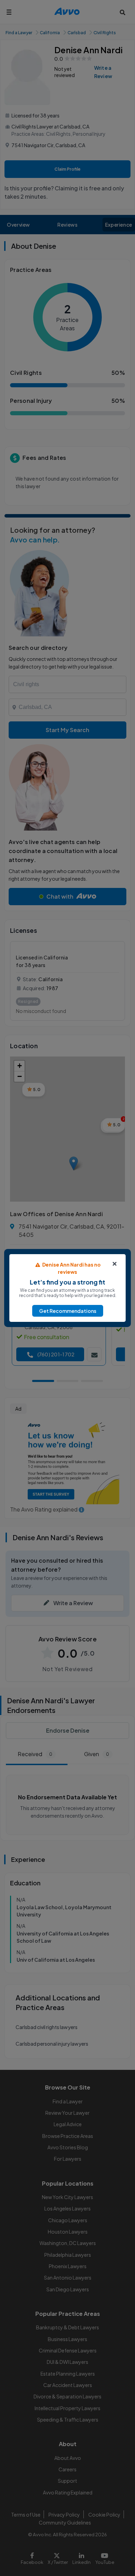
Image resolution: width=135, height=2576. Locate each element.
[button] (68, 1311)
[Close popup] (115, 1264)
